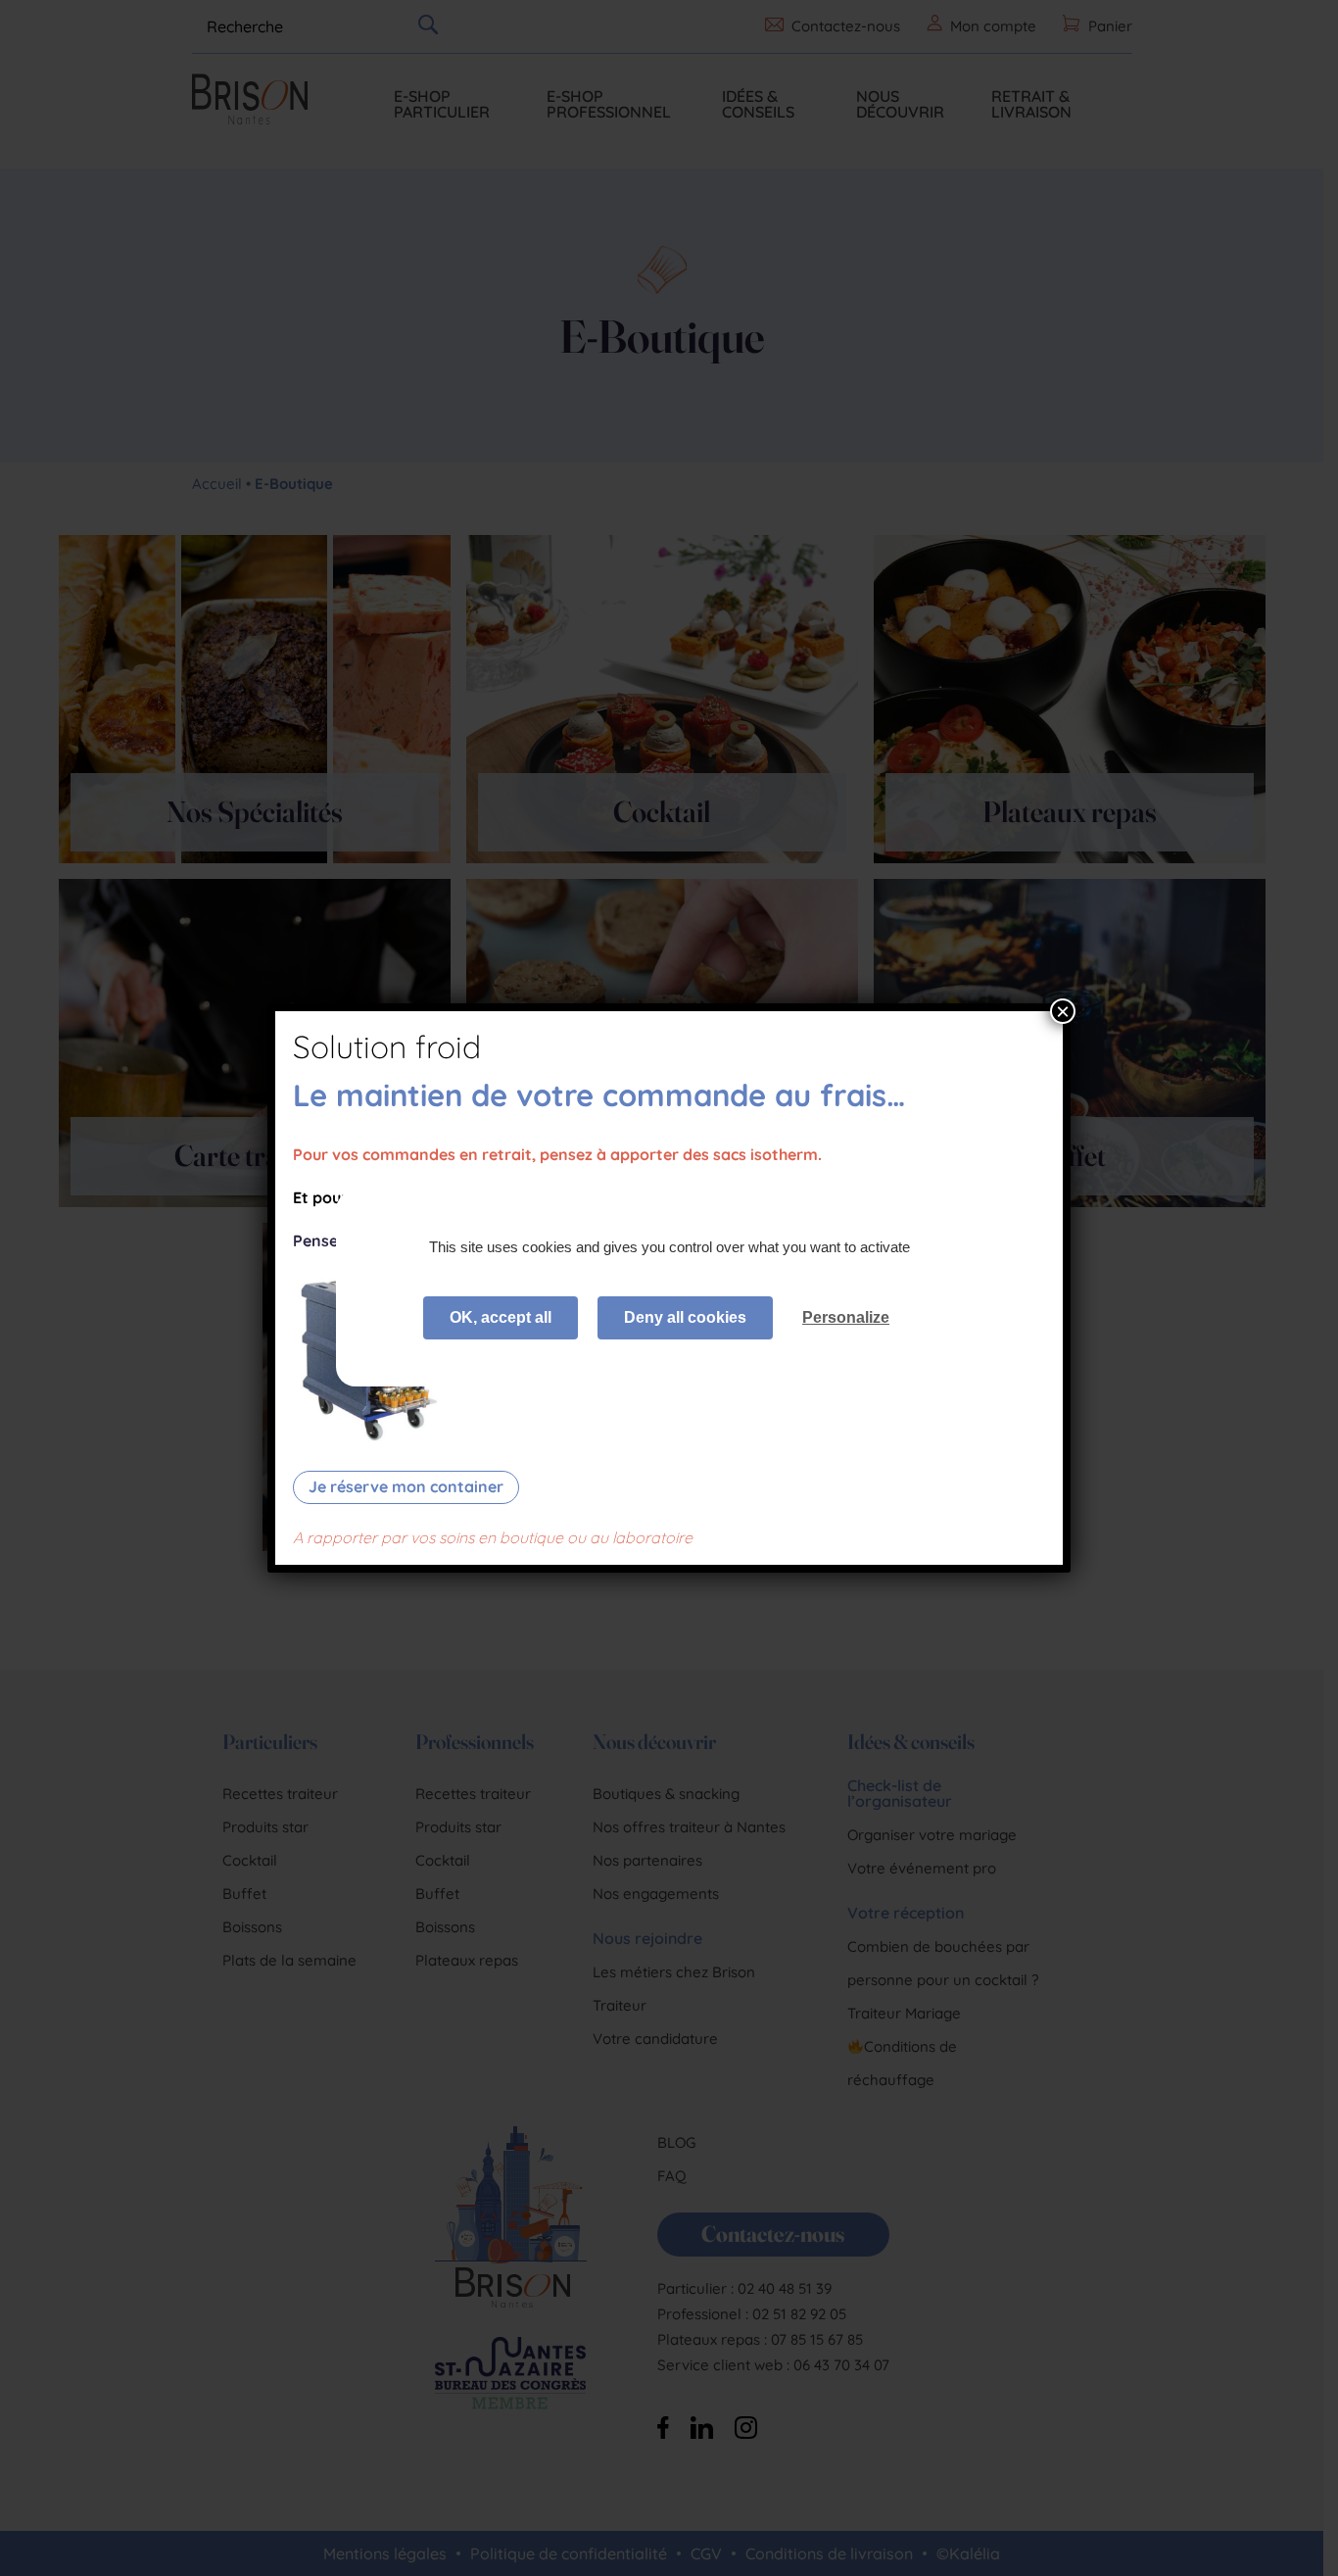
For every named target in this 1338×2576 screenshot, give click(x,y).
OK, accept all (501, 1317)
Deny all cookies (685, 1317)
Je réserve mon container (406, 1486)
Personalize (846, 1317)
